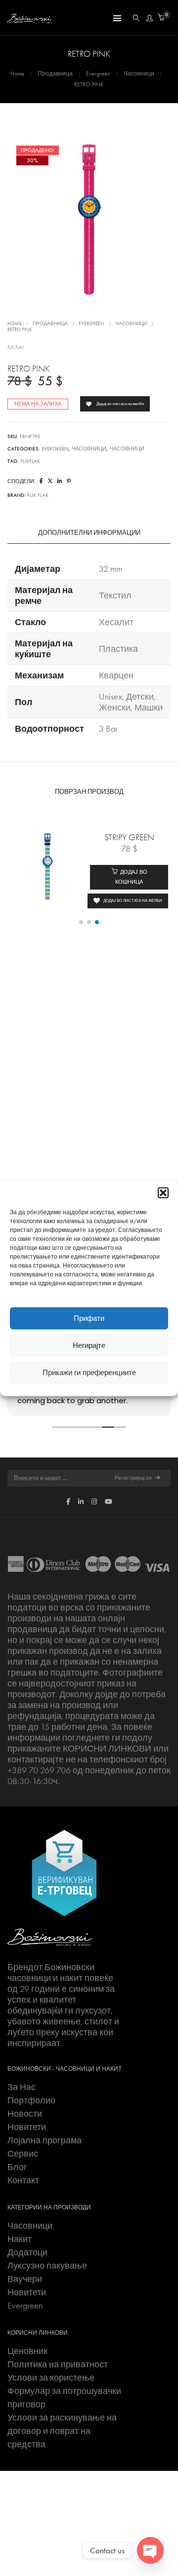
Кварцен (116, 675)
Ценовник (27, 2351)
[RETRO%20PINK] (41, 481)
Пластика (118, 649)
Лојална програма (44, 2140)
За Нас (22, 2087)
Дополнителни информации (89, 533)
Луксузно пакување (47, 2266)
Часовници (139, 74)
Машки (149, 708)
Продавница (55, 74)
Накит (20, 2239)
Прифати (89, 1318)
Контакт (23, 2180)
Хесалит (116, 622)
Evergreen (98, 74)
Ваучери (25, 2279)
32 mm (111, 569)
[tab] (89, 533)
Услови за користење (51, 2378)
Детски (140, 697)
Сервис (23, 2154)
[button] (163, 1193)
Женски (115, 708)
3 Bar (108, 729)
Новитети (27, 2127)
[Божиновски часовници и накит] (30, 18)
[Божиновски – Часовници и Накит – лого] (49, 1937)
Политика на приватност (58, 2364)
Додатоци (27, 2252)
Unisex (111, 697)
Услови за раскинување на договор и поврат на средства (62, 2431)
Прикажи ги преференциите (89, 1373)
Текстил (115, 596)
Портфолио (31, 2100)
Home (17, 74)
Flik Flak (16, 347)
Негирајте (89, 1345)
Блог (17, 2167)
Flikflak (30, 461)
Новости (25, 2114)
